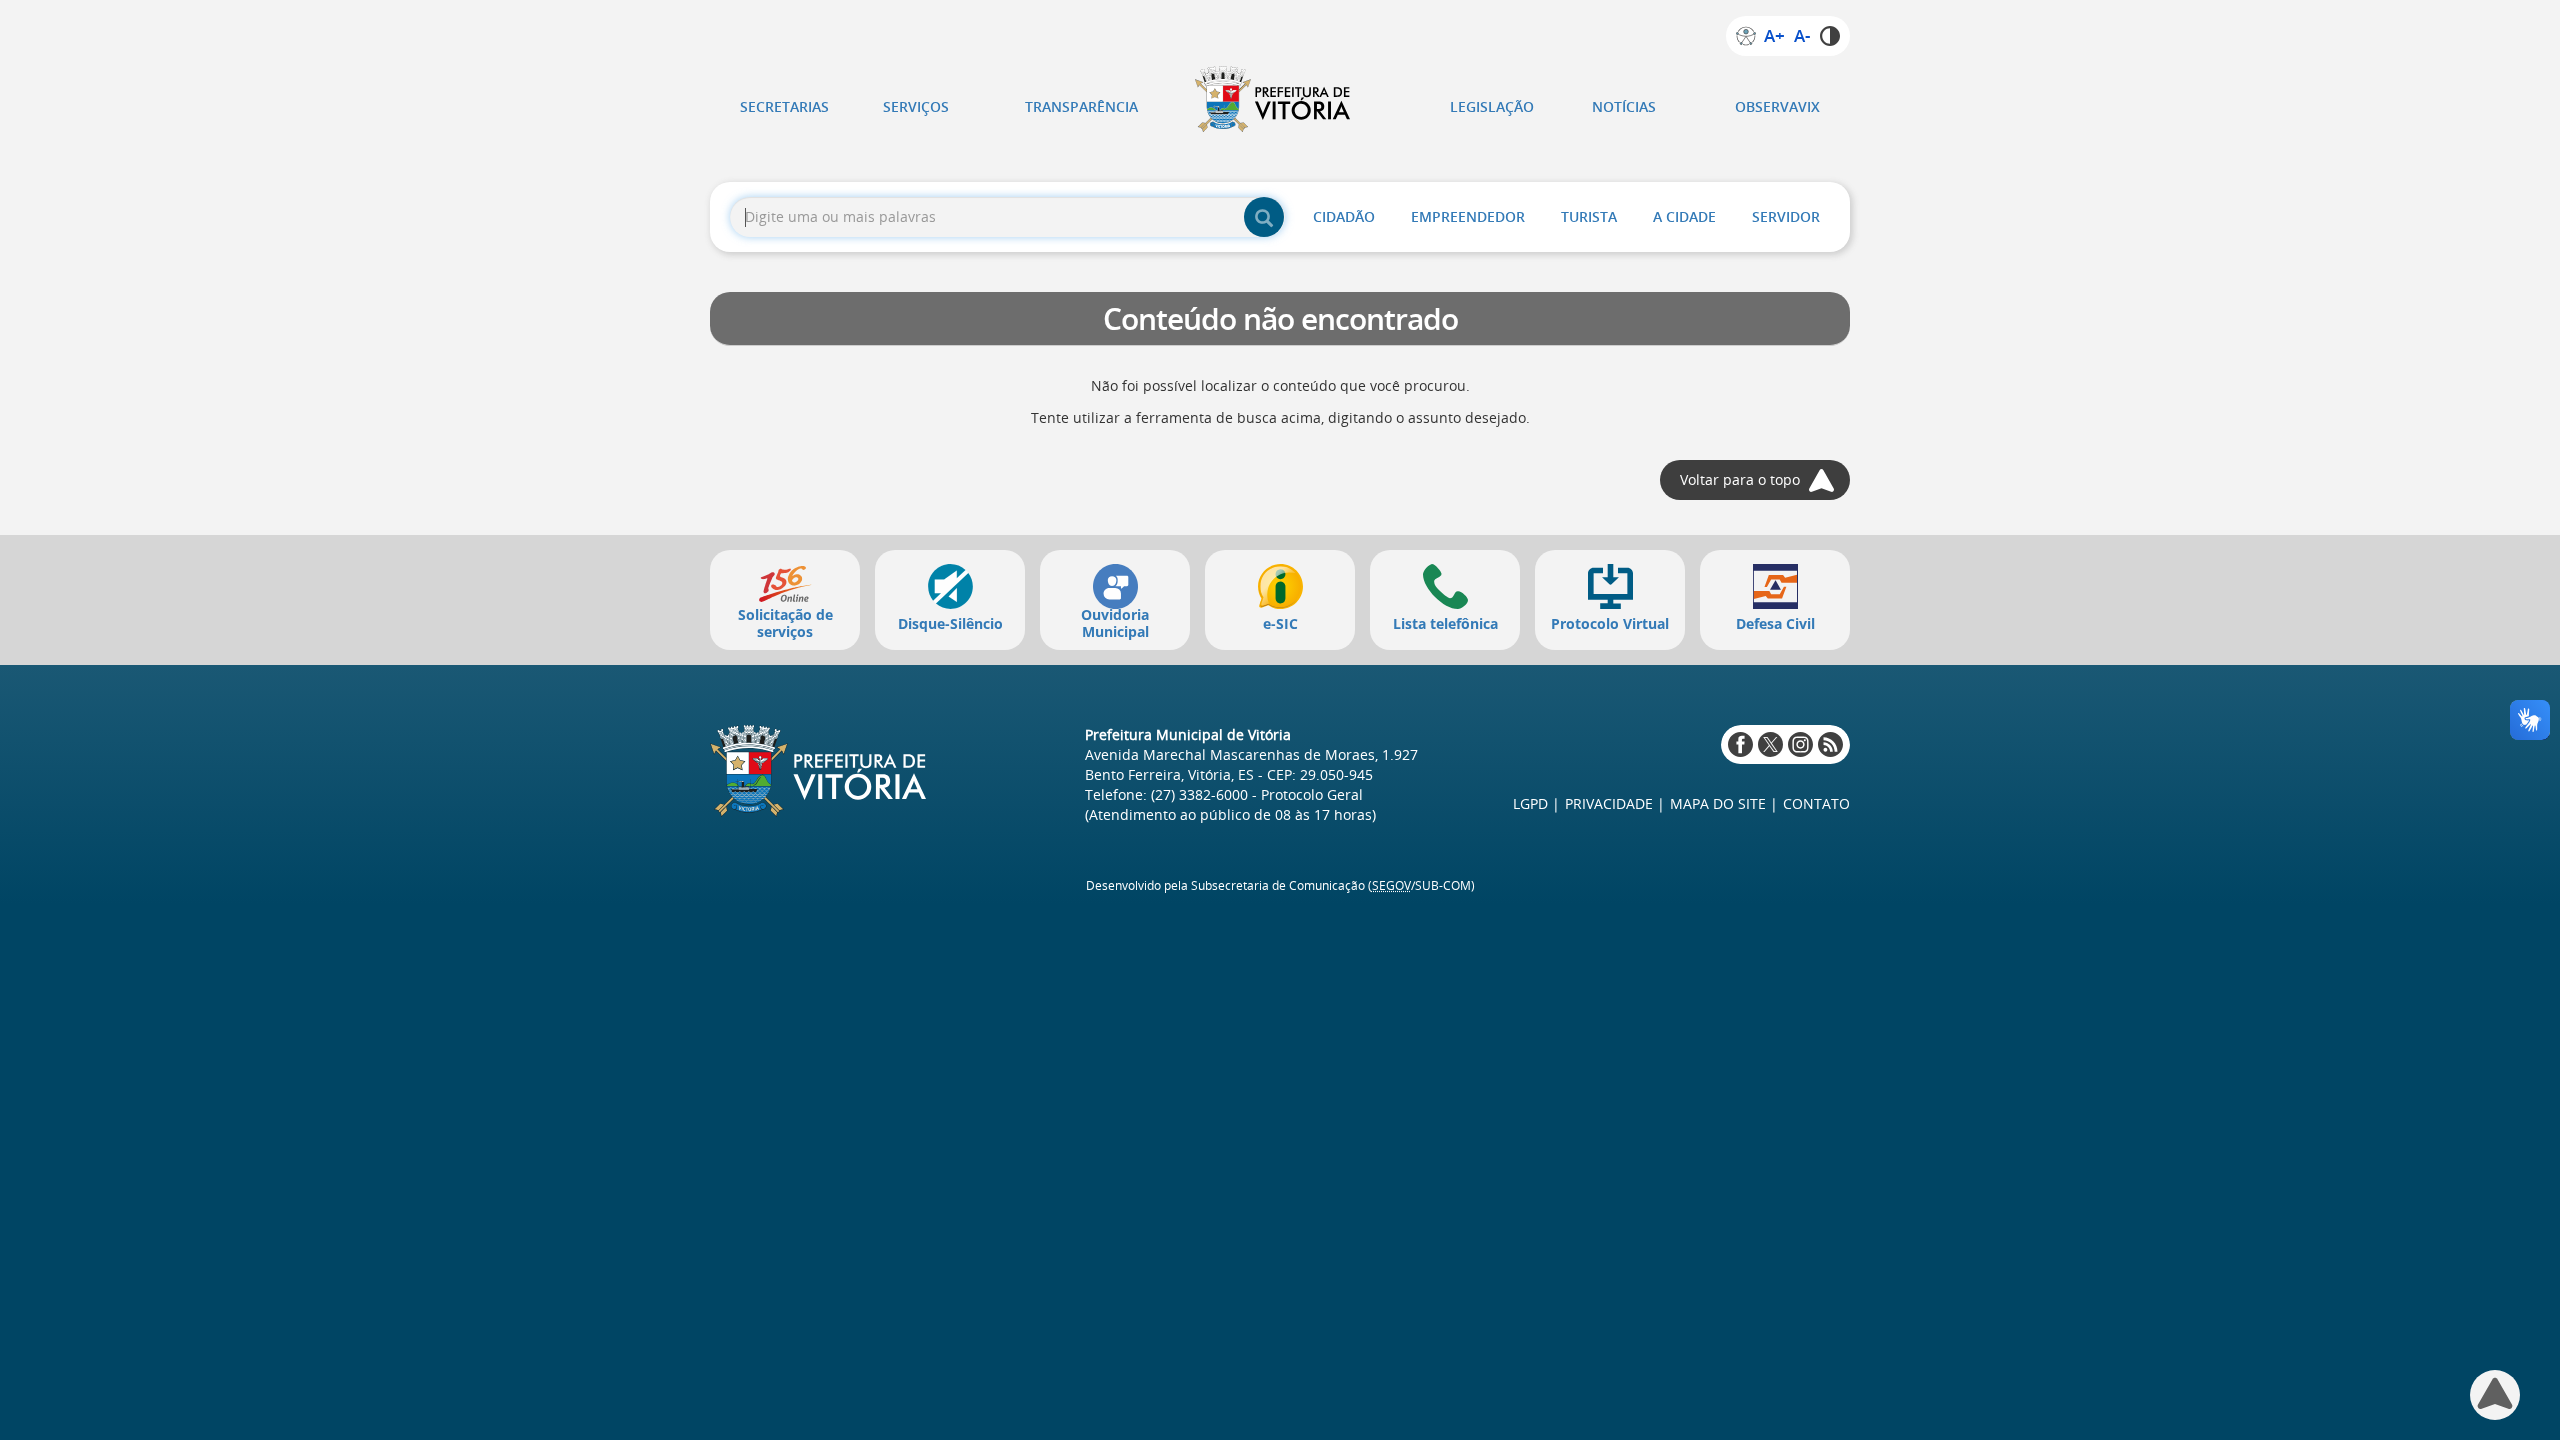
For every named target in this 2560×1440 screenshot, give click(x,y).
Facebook (1740, 744)
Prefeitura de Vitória (1280, 99)
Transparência (1081, 106)
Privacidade (1609, 803)
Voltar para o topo (1740, 479)
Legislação (1492, 106)
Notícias (1624, 106)
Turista (1589, 216)
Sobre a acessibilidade (1746, 36)
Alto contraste (1830, 36)
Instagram (1800, 744)
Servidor (1786, 216)
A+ (1774, 36)
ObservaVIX (1777, 106)
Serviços (916, 106)
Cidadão (1344, 216)
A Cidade (1684, 216)
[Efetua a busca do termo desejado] (1264, 217)
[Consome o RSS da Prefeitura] (1830, 744)
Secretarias (784, 106)
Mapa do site (1718, 803)
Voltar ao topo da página (2495, 1395)
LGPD (1530, 803)
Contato (1816, 803)
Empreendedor (1468, 216)
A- (1802, 36)
